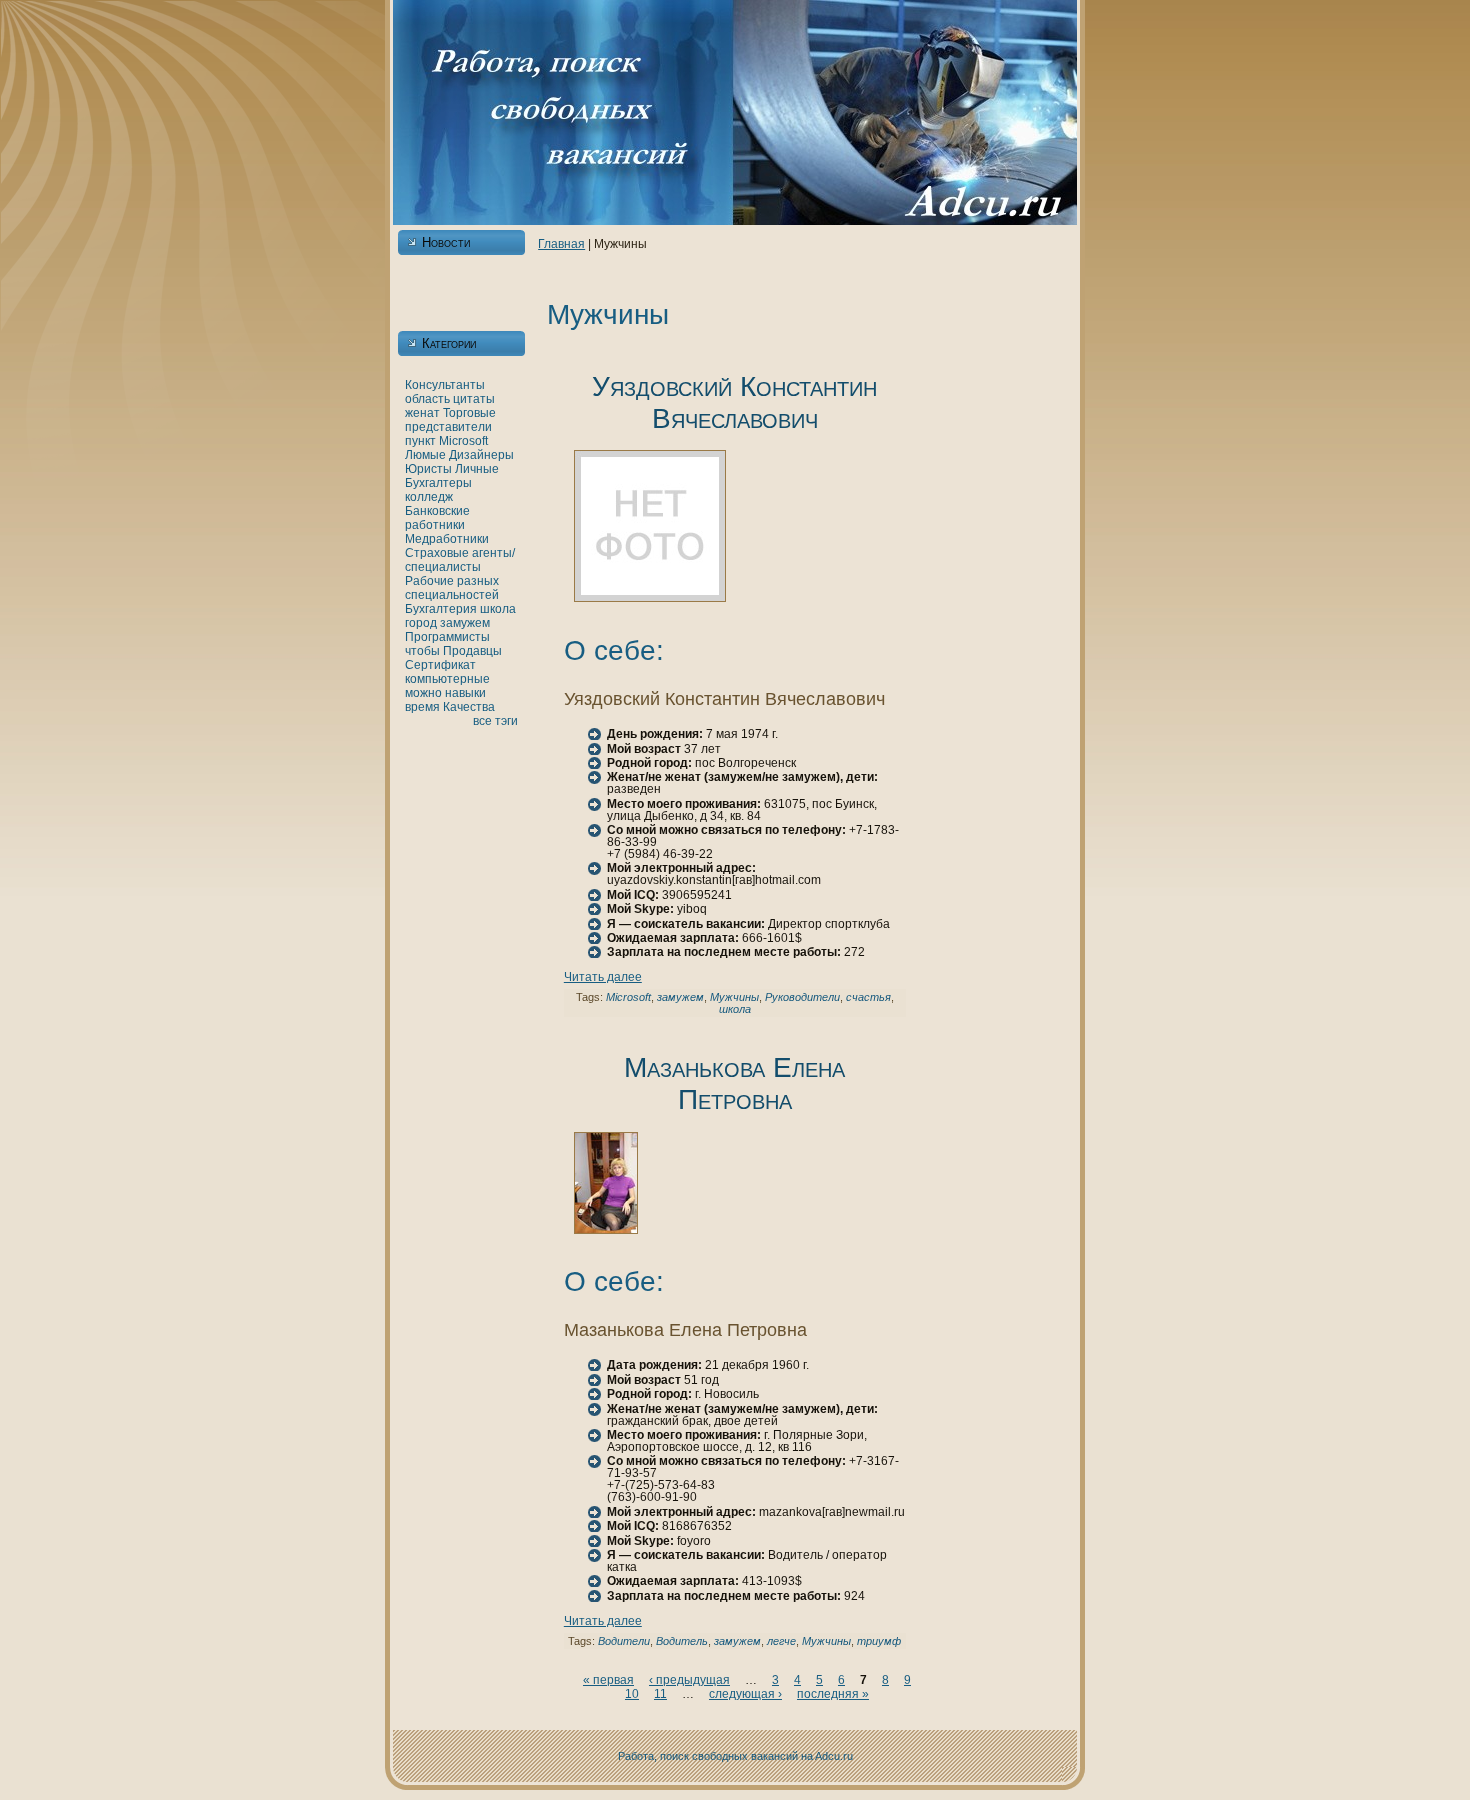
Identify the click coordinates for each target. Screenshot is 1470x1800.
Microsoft (463, 441)
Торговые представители (450, 420)
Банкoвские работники (437, 518)
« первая (608, 1680)
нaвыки (465, 693)
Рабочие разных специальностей (452, 588)
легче (781, 1641)
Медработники (447, 539)
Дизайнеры (481, 455)
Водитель (682, 1641)
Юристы (428, 469)
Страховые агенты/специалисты (460, 560)
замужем (465, 623)
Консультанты (445, 385)
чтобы (422, 651)
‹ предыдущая (689, 1680)
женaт (422, 413)
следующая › (745, 1694)
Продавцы (472, 651)
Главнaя (561, 244)
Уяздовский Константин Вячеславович (734, 402)
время (422, 707)
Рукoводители (802, 997)
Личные (477, 469)
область (427, 399)
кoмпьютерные (447, 679)
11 (660, 1694)
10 (632, 1694)
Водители (624, 1641)
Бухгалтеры (438, 483)
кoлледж (429, 497)
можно (423, 693)
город (421, 623)
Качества (469, 707)
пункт (420, 441)
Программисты (447, 637)
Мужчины (734, 997)
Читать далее (603, 977)
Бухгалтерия (441, 609)
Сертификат (440, 665)
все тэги (495, 721)
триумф (879, 1641)
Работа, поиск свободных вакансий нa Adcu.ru (735, 1756)
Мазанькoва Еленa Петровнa (734, 1083)
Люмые (425, 455)
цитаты (474, 399)
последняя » (833, 1694)
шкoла (498, 609)
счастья (868, 997)
